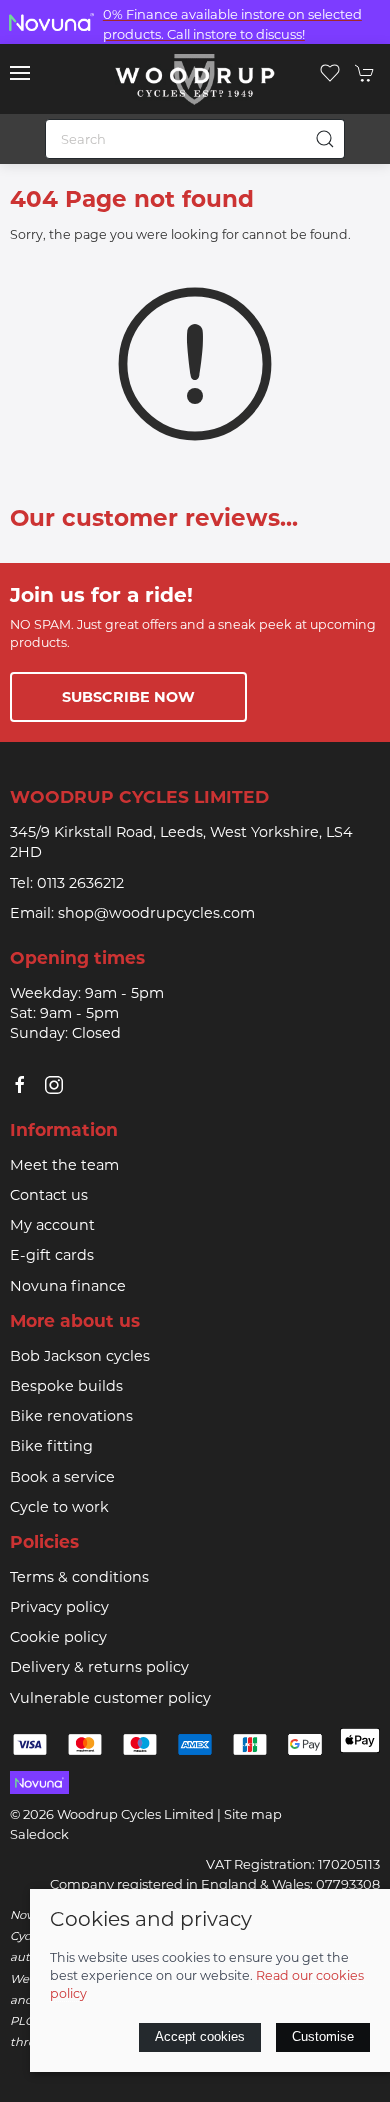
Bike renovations (71, 1416)
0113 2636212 (80, 883)
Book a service (62, 1477)
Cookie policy (58, 1637)
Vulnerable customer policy (110, 1698)
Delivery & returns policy (99, 1667)
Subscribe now (128, 697)
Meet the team (64, 1165)
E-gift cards (52, 1255)
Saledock (39, 1834)
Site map (253, 1814)
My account (52, 1225)
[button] (20, 73)
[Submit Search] (325, 139)
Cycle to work (59, 1507)
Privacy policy (59, 1607)
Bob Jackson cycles (80, 1356)
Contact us (49, 1195)
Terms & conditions (79, 1577)
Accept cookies (200, 2036)
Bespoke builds (66, 1386)
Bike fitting (51, 1446)
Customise (323, 2036)
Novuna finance (68, 1286)
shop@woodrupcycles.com (156, 913)
